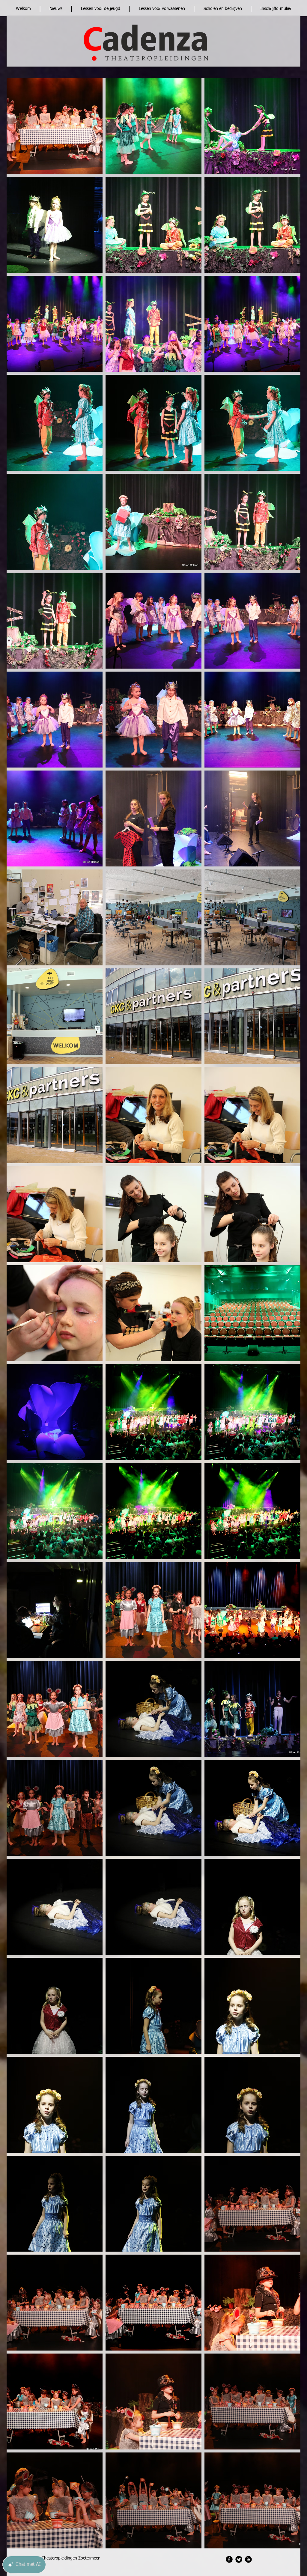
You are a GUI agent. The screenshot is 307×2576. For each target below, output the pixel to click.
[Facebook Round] (229, 2559)
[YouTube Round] (248, 2559)
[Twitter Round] (239, 2559)
